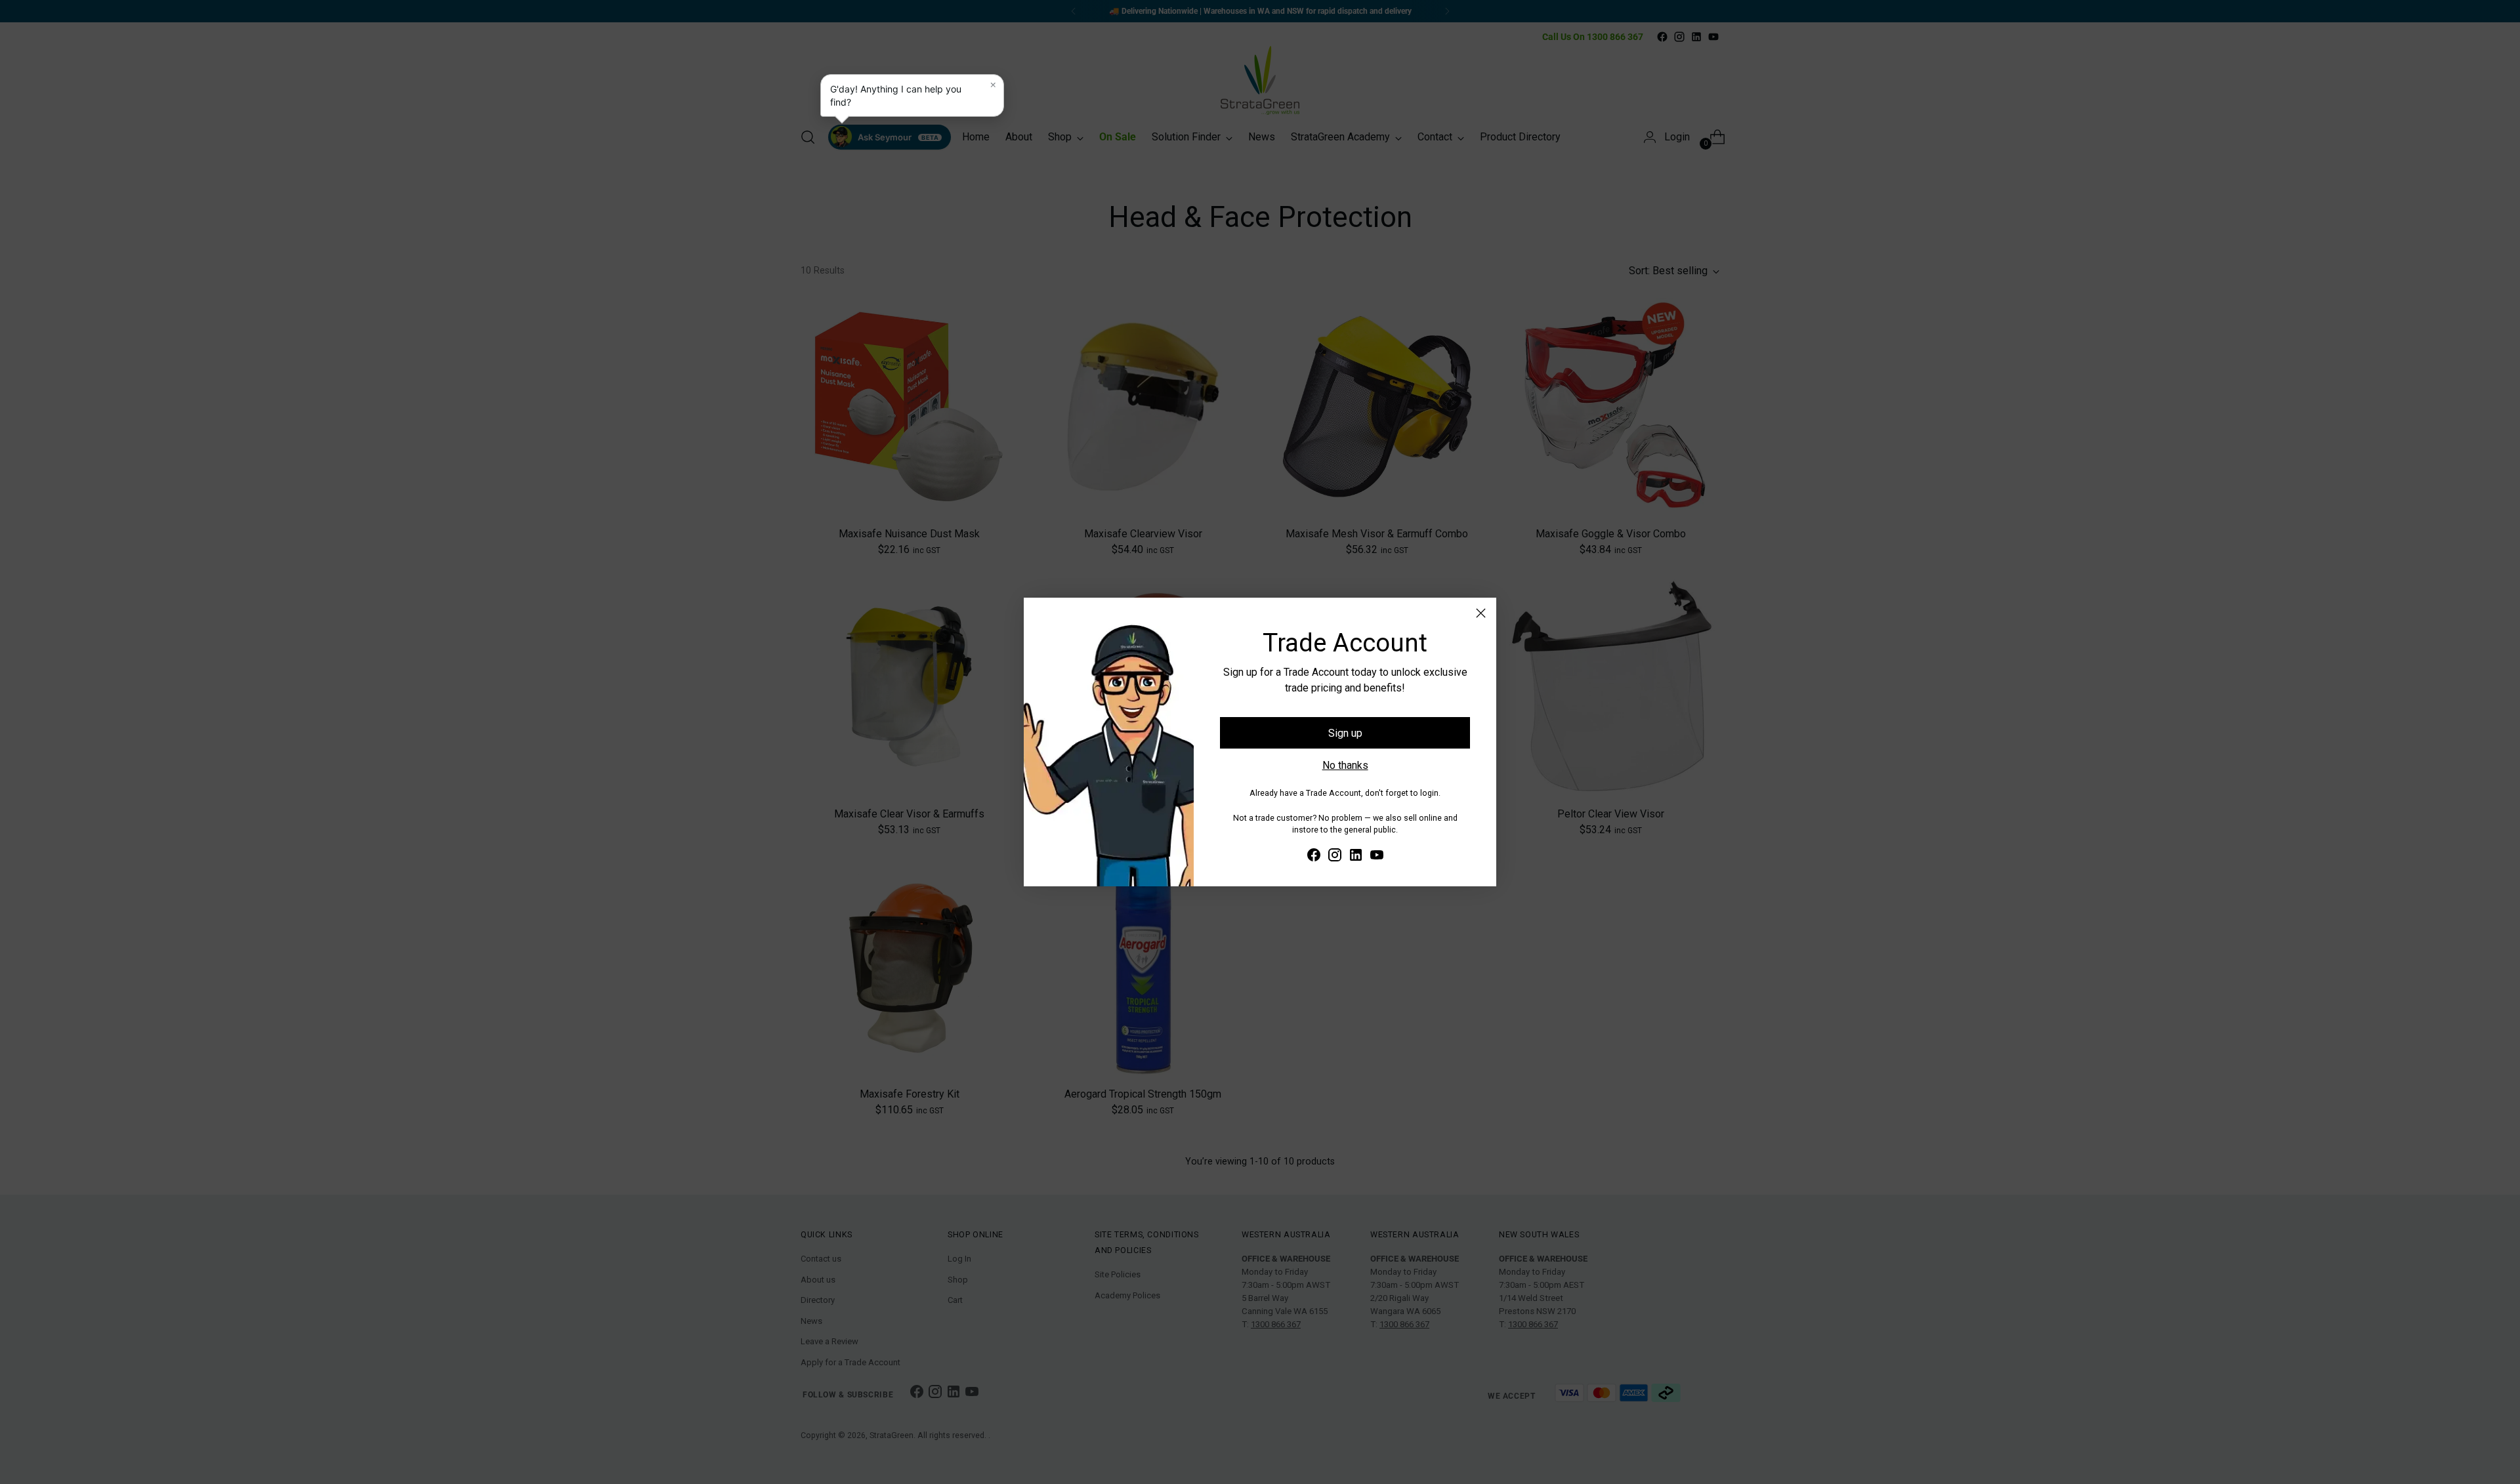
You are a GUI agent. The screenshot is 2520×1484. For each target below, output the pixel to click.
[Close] (1481, 613)
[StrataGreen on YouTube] (1377, 857)
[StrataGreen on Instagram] (1335, 857)
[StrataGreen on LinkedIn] (1356, 857)
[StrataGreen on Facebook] (1314, 857)
